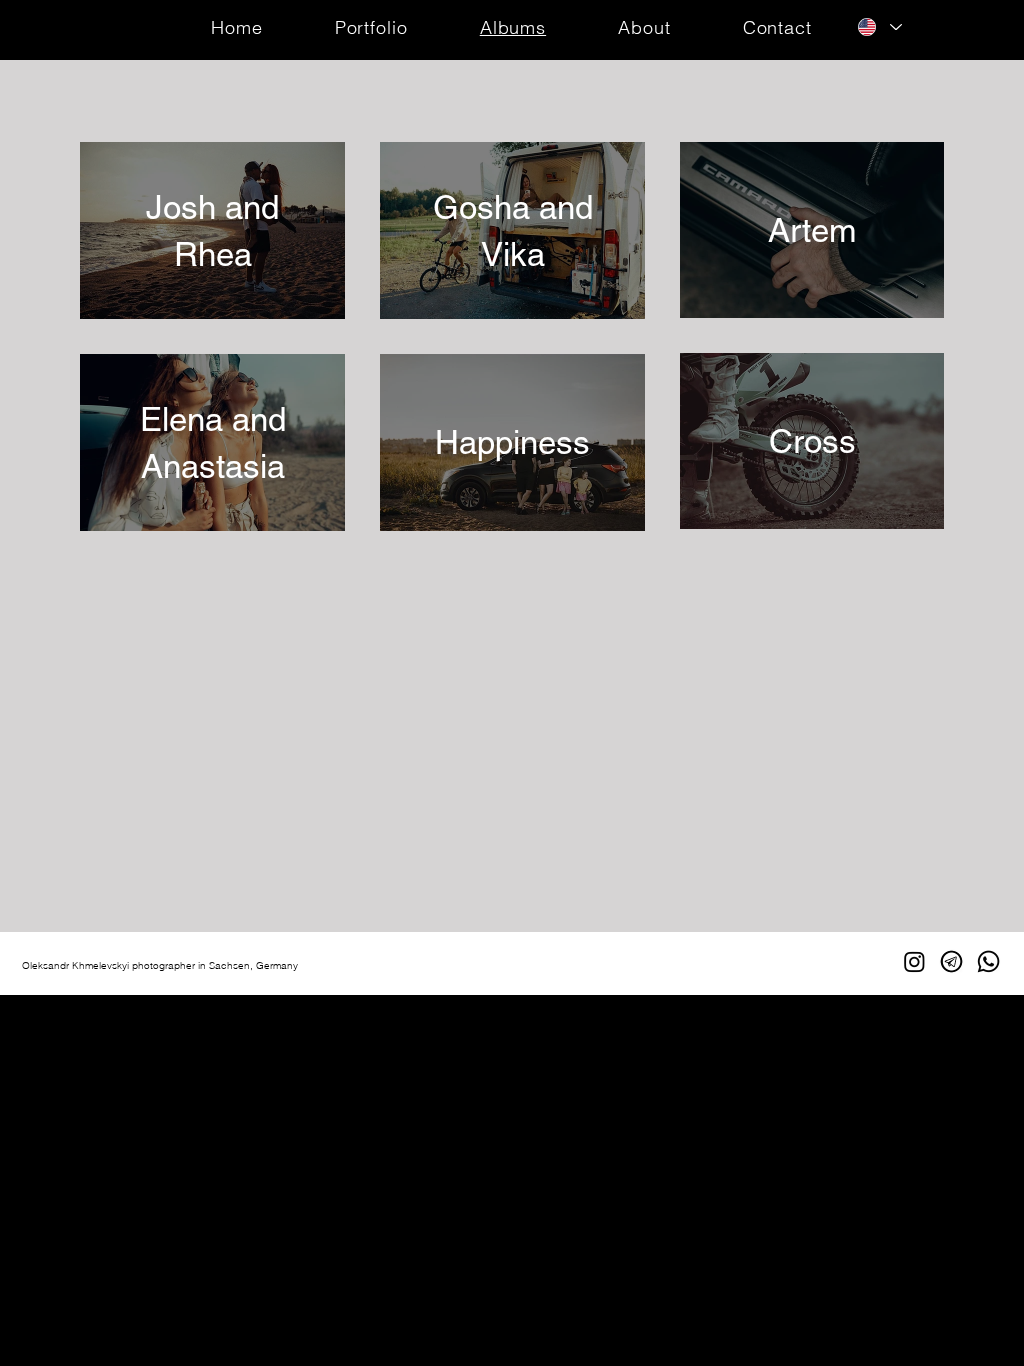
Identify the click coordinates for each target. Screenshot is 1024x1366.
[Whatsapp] (988, 961)
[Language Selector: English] (880, 27)
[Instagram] (914, 961)
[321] (951, 961)
